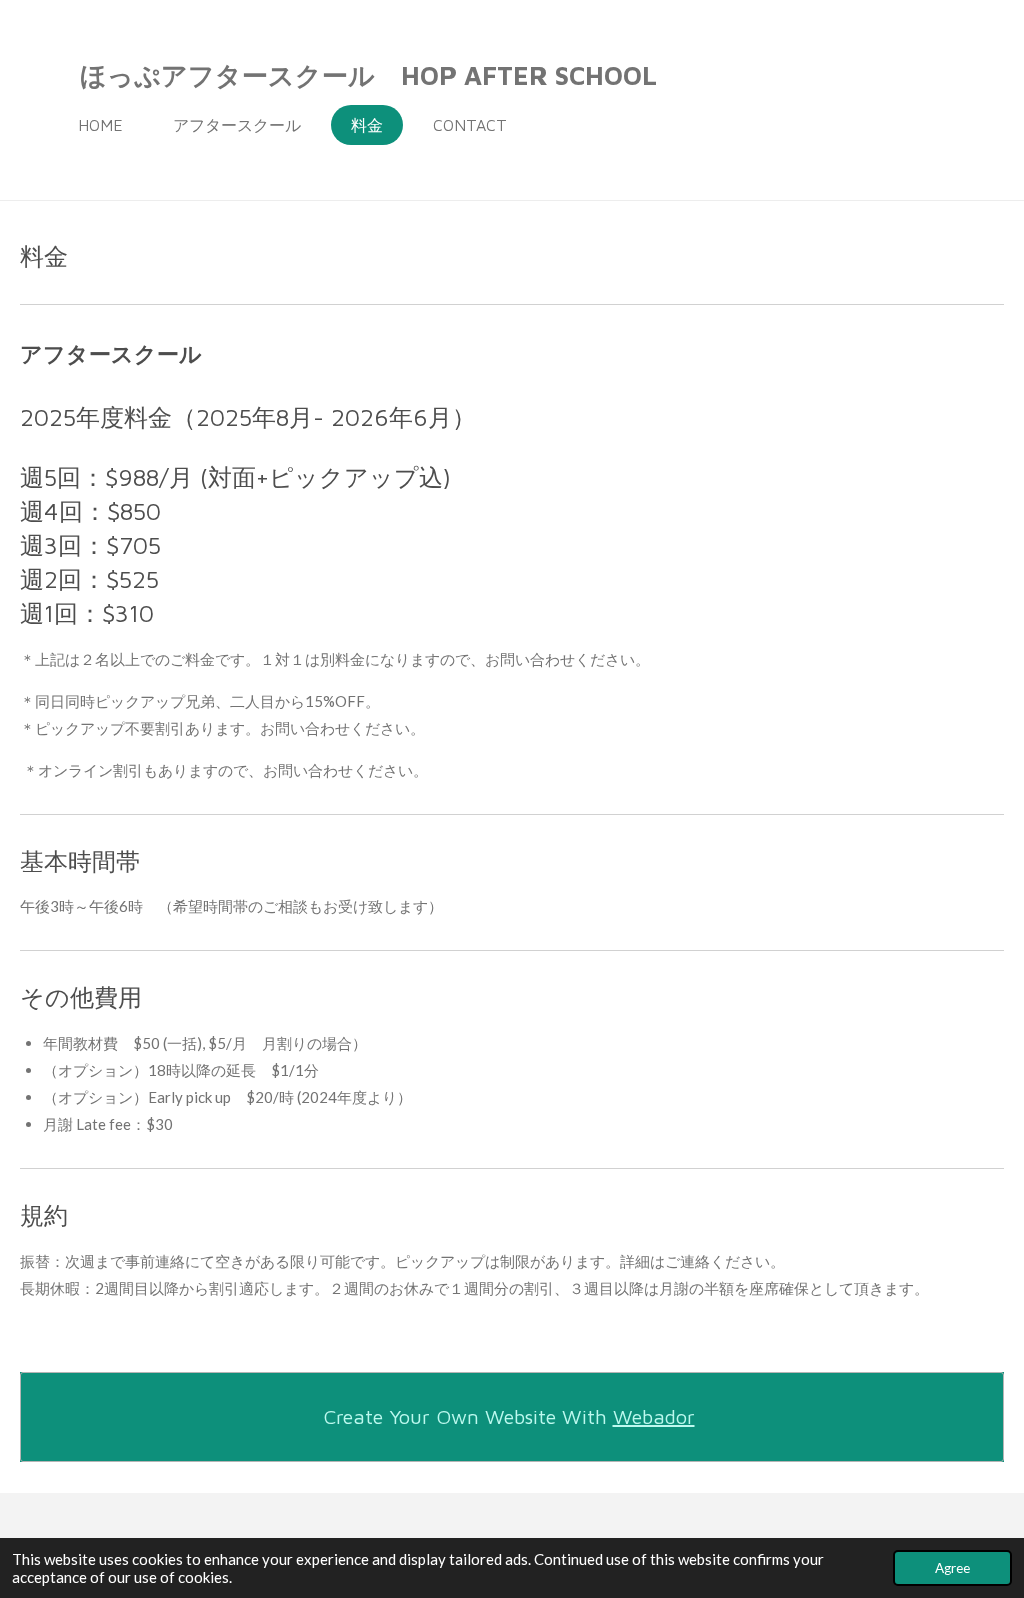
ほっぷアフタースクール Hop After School (368, 75)
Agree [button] (952, 1568)
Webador (654, 1416)
